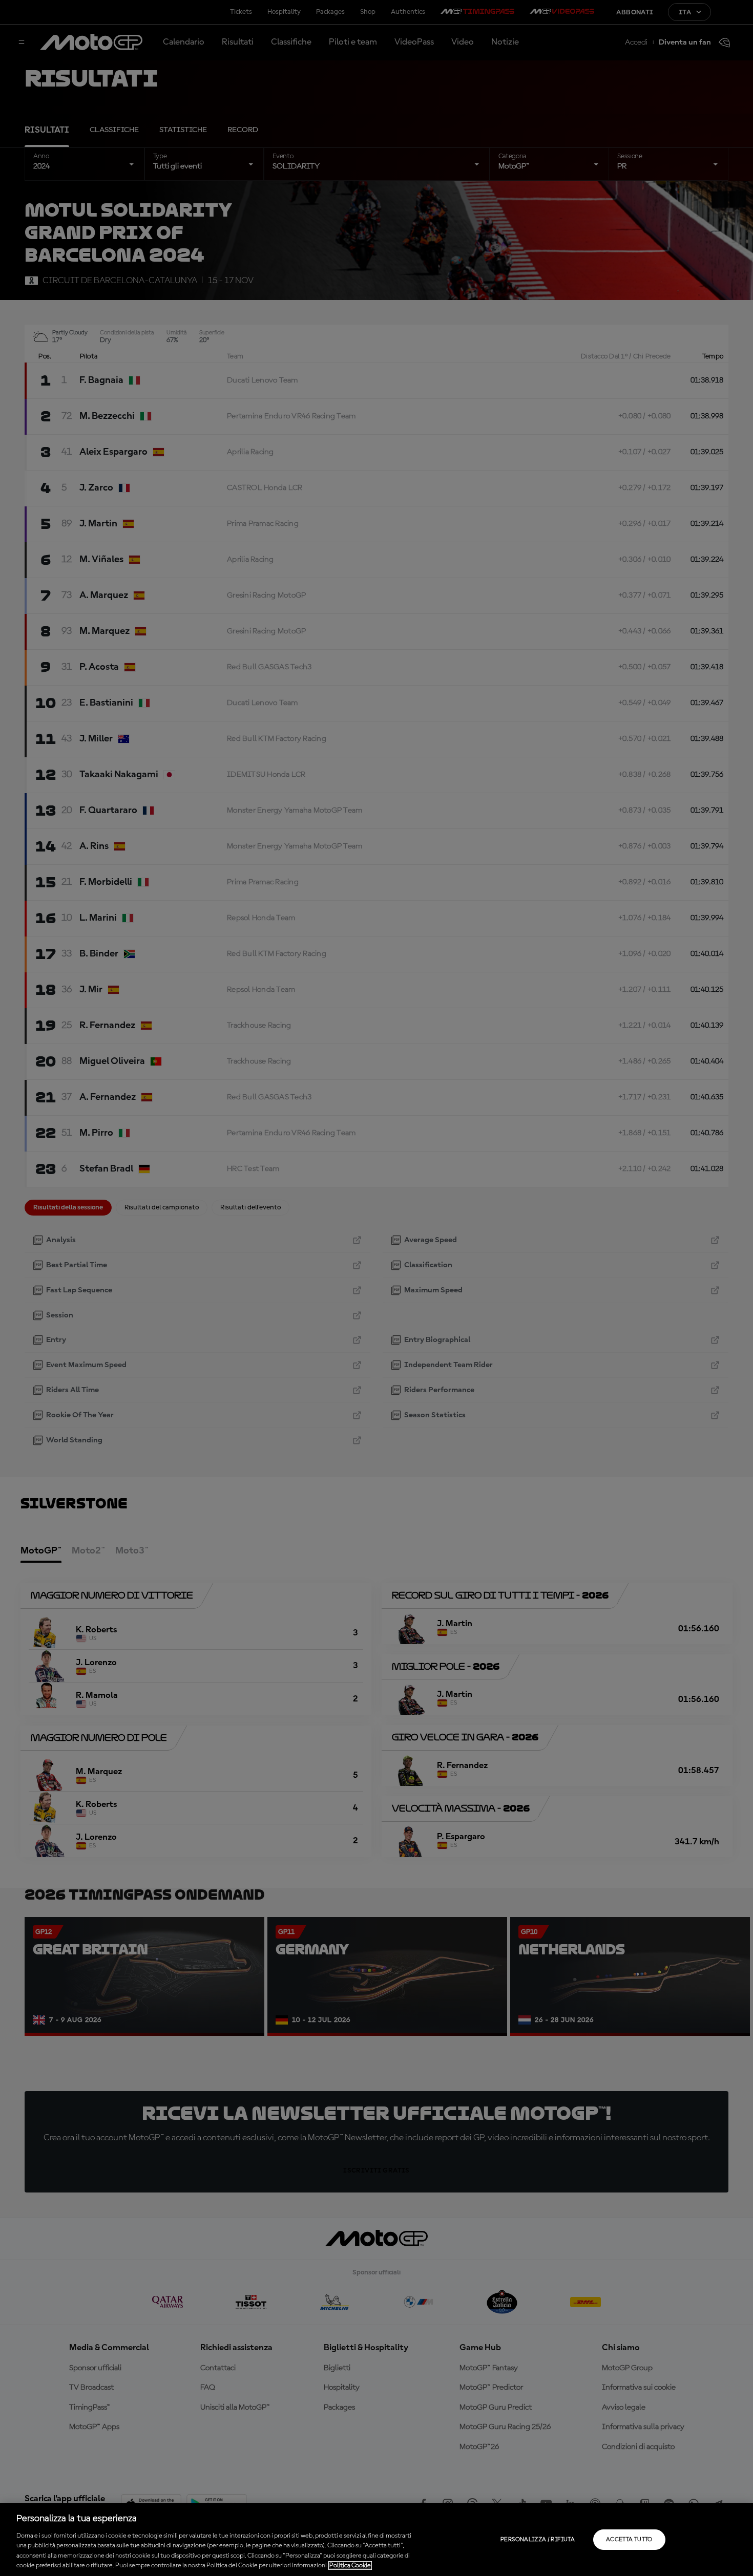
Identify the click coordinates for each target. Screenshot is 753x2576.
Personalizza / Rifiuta (538, 2540)
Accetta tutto (629, 2540)
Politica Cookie (350, 2566)
